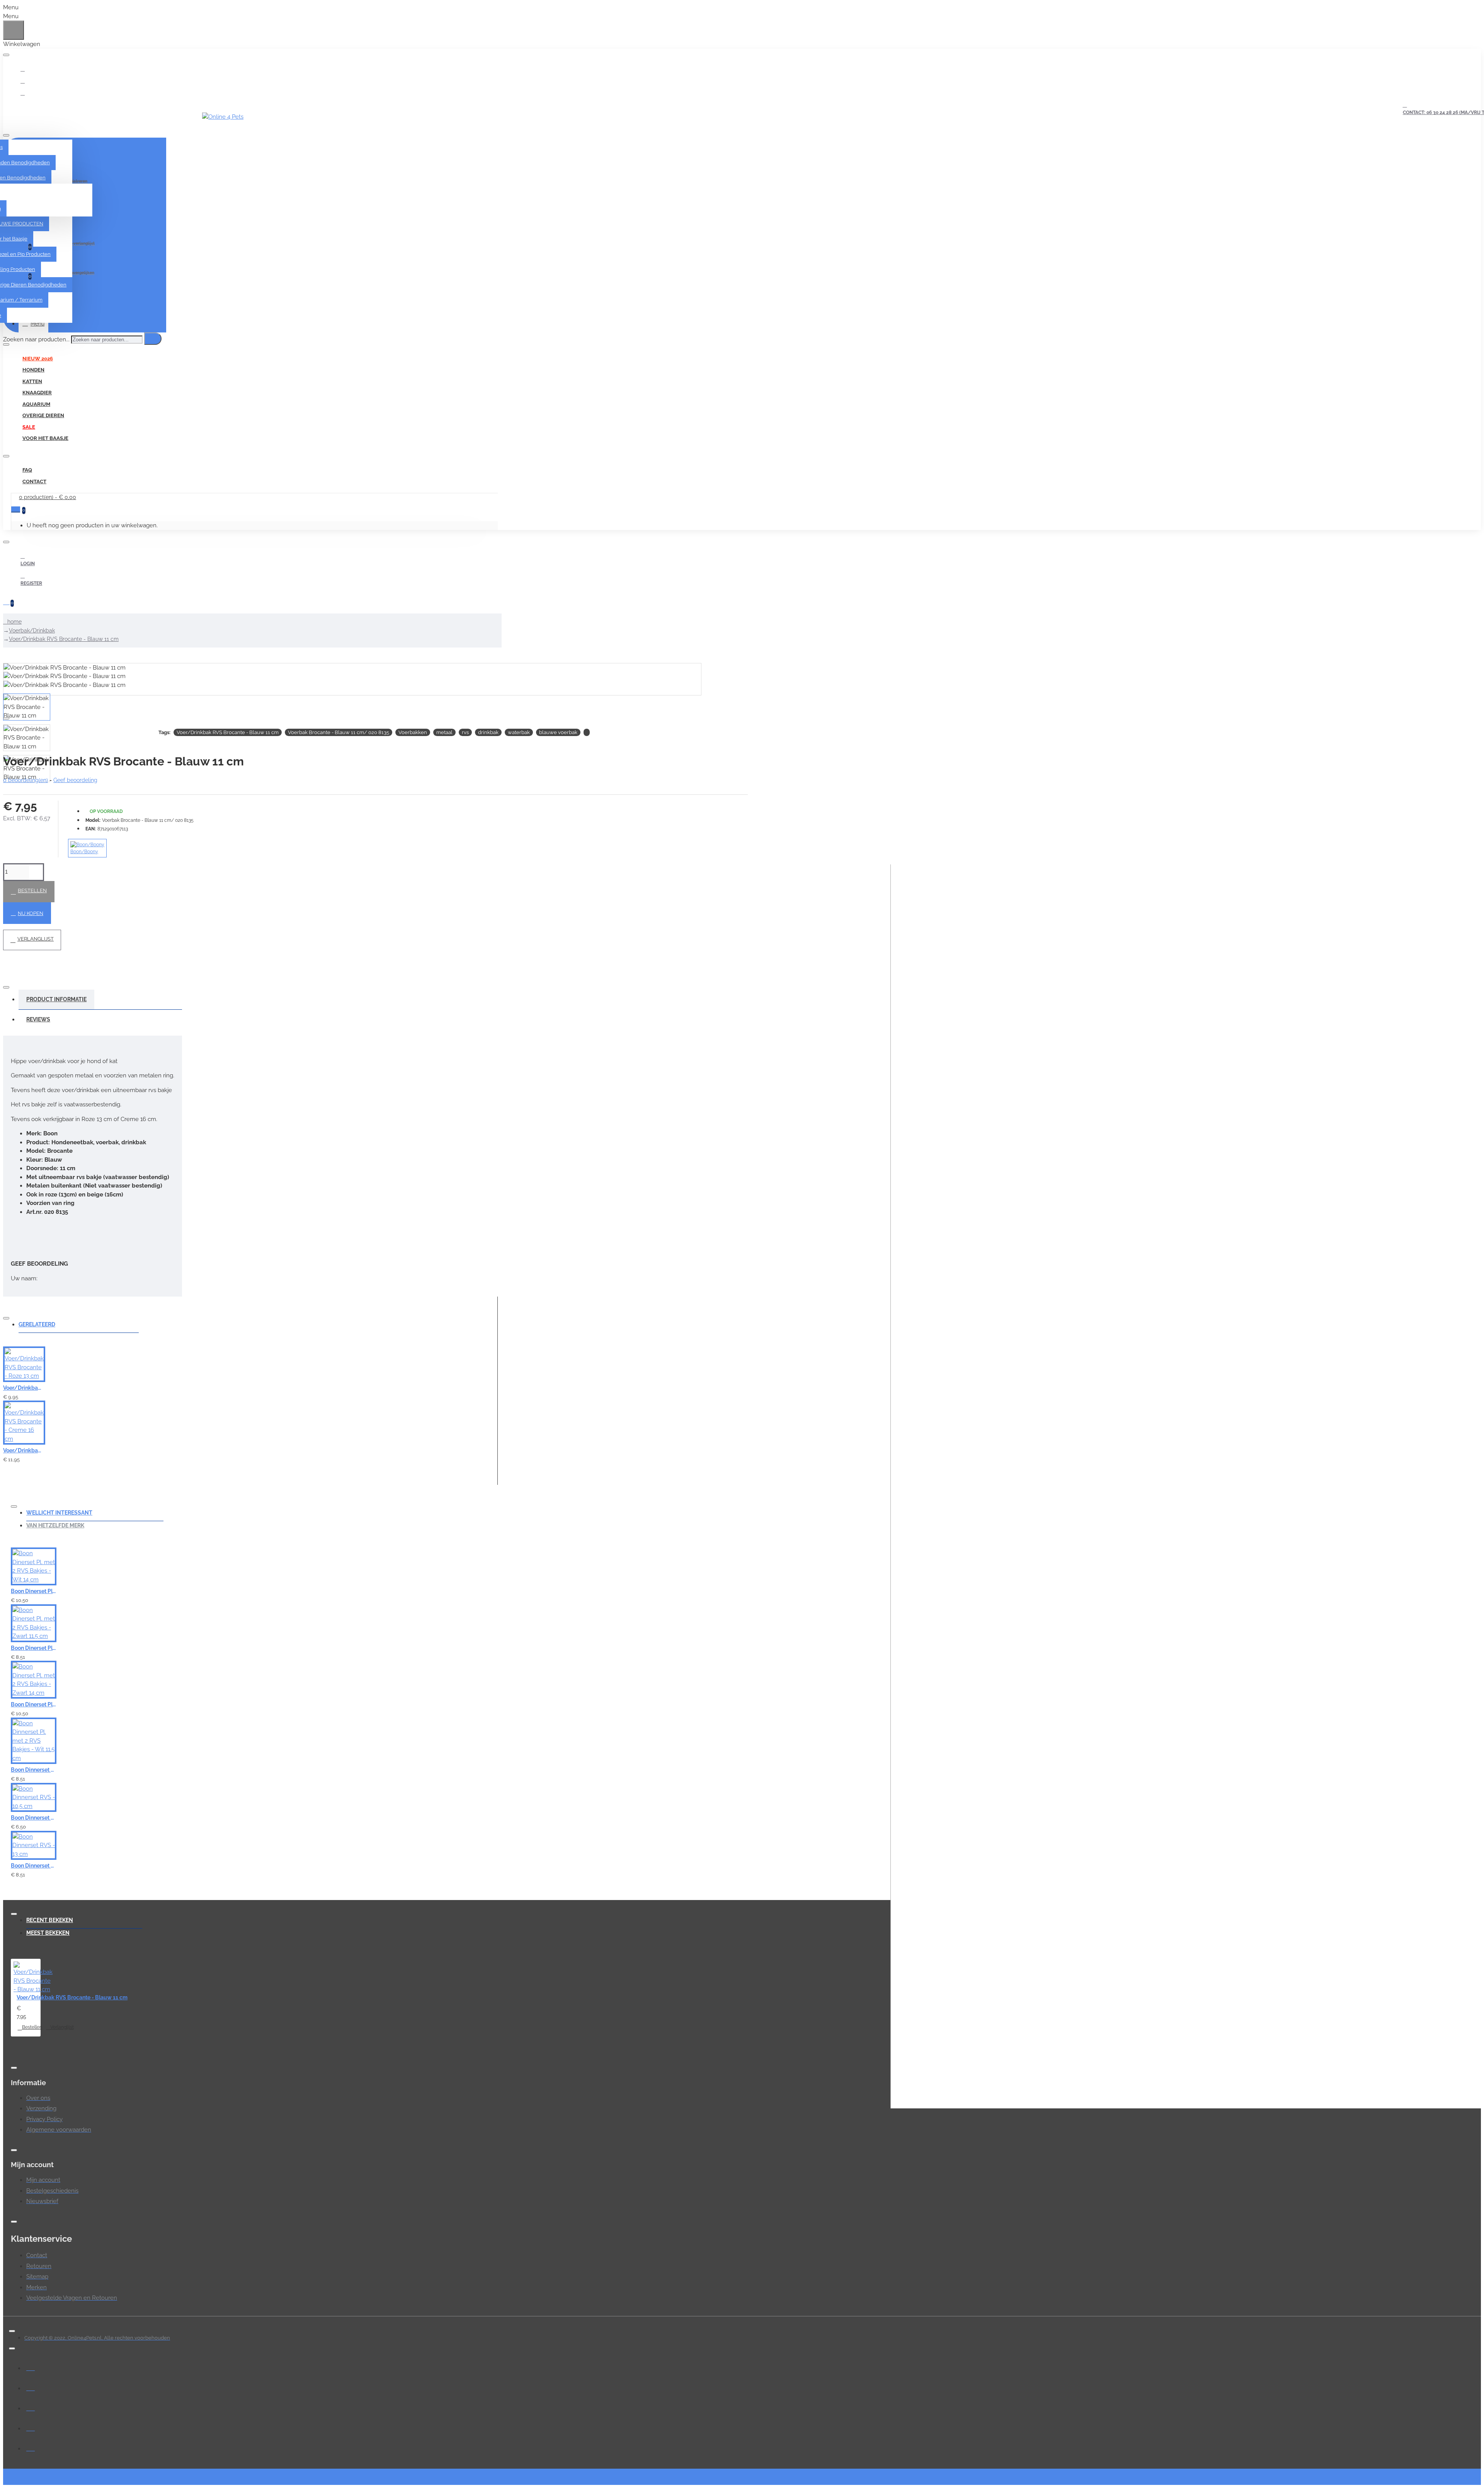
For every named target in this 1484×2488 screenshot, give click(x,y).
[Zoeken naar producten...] (153, 339)
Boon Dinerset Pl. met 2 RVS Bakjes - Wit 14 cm (34, 1591)
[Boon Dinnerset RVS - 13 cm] (34, 1846)
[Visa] (31, 2367)
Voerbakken (413, 732)
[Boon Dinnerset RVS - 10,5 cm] (34, 1798)
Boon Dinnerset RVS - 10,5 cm (34, 1818)
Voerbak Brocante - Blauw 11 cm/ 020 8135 (339, 732)
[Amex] (31, 2427)
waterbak (519, 732)
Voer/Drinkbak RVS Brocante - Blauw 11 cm (64, 639)
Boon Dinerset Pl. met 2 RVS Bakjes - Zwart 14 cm (34, 1704)
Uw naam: (24, 1278)
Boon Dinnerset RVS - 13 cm (34, 1866)
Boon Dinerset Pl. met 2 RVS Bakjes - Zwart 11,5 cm (34, 1648)
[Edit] (6, 55)
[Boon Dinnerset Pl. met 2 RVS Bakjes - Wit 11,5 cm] (34, 1741)
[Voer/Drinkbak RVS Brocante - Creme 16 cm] (24, 1423)
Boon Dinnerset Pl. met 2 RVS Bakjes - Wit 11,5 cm (34, 1770)
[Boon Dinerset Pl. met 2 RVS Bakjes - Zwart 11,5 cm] (34, 1623)
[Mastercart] (31, 2387)
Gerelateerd (37, 1324)
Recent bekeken (50, 1920)
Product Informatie (56, 999)
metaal (444, 732)
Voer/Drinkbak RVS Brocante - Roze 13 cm (23, 1388)
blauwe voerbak (558, 732)
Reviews (38, 1019)
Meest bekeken (48, 1933)
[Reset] (14, 30)
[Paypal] (31, 2407)
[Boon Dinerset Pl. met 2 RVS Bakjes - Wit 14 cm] (34, 1566)
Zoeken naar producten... (36, 339)
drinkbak (488, 732)
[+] (1187, 1486)
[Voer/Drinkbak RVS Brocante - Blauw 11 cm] (33, 1978)
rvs (465, 732)
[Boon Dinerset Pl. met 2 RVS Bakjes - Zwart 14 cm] (34, 1680)
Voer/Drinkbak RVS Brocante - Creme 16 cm (23, 1450)
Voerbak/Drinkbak (32, 631)
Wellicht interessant (59, 1513)
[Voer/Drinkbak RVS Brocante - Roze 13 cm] (24, 1364)
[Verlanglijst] (385, 1393)
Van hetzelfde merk (55, 1525)
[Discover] (31, 2447)
